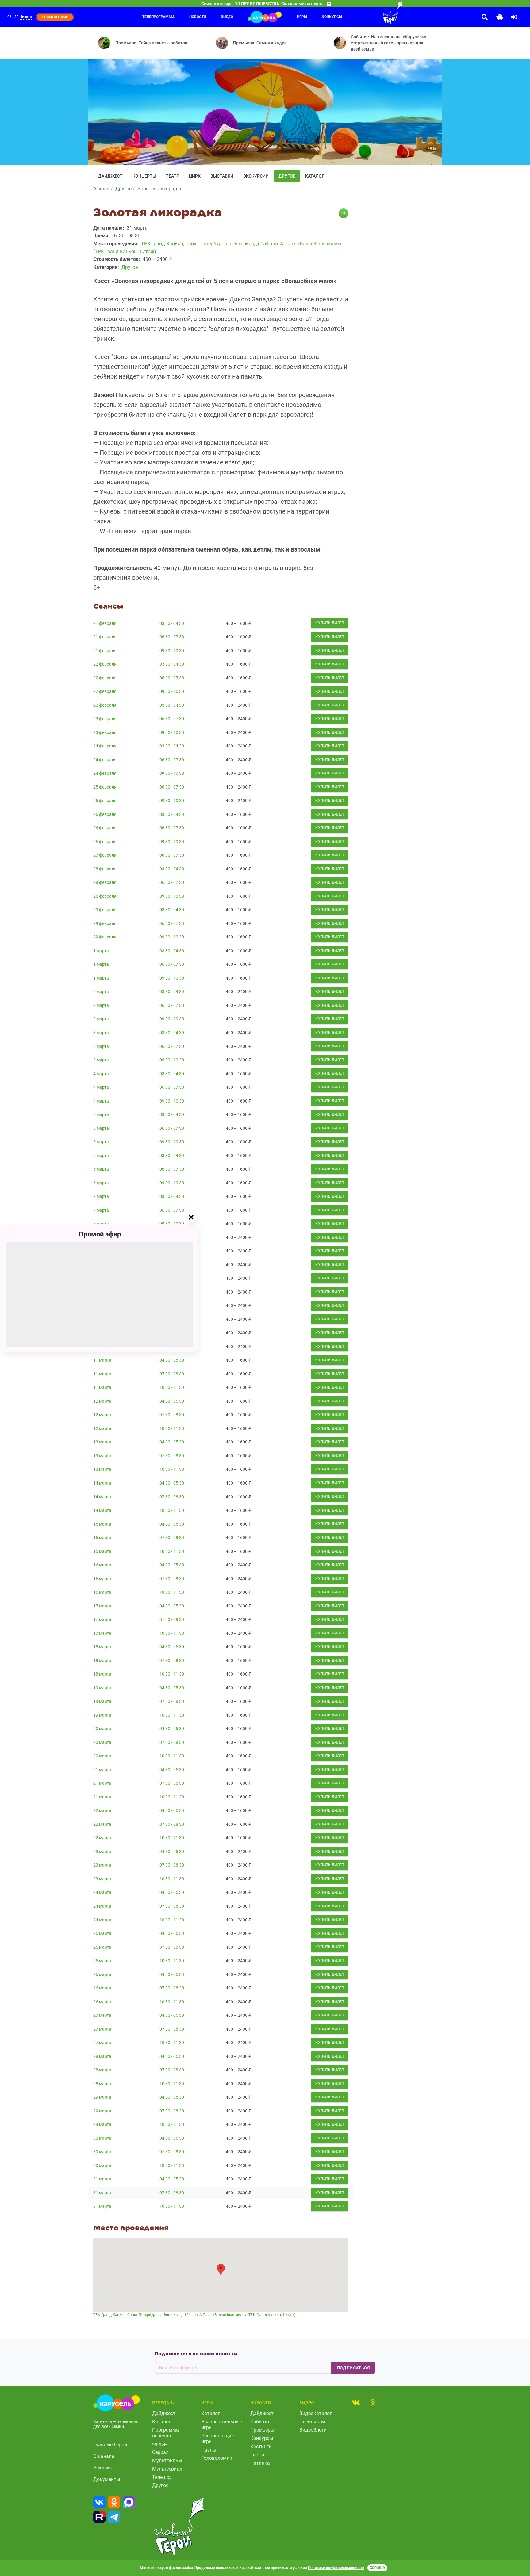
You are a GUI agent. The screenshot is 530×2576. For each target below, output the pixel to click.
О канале (104, 2456)
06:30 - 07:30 (172, 637)
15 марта (102, 1524)
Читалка (260, 2463)
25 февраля (105, 787)
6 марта (101, 1156)
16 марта (102, 1565)
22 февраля (105, 664)
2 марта (101, 992)
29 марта (102, 2097)
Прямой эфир (100, 1234)
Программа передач (165, 2433)
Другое (287, 176)
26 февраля (105, 814)
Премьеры (262, 2430)
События (260, 2422)
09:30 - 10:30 (172, 651)
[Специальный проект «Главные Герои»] (373, 12)
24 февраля (105, 746)
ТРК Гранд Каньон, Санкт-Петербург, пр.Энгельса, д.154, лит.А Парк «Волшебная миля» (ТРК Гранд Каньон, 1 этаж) (194, 2315)
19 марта (102, 1688)
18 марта (102, 1647)
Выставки (222, 176)
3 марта (101, 1033)
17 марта (102, 1606)
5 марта (101, 1114)
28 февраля (105, 869)
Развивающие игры (217, 2439)
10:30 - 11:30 (172, 1387)
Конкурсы (332, 17)
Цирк (195, 176)
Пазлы (209, 2450)
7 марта (101, 1196)
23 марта (102, 1852)
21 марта (102, 1770)
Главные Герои (110, 2445)
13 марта (102, 1442)
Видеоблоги (313, 2430)
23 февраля (105, 705)
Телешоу (162, 2477)
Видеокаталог (316, 2413)
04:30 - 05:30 (172, 1360)
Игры (302, 17)
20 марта (102, 1729)
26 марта (102, 1974)
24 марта (102, 1892)
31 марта (102, 2179)
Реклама (103, 2468)
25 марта (102, 1933)
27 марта (102, 2015)
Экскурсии (256, 176)
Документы (107, 2479)
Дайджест (110, 176)
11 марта (102, 1360)
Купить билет (330, 623)
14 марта (102, 1483)
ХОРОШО (377, 2568)
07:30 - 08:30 (172, 1374)
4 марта (101, 1074)
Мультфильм (167, 2461)
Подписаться (353, 2368)
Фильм (160, 2444)
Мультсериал (167, 2469)
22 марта (102, 1810)
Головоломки (217, 2458)
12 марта (102, 1401)
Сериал (160, 2452)
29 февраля (105, 910)
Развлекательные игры (222, 2425)
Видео (227, 17)
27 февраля (105, 855)
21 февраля (105, 623)
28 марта (102, 2056)
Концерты (144, 176)
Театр (173, 176)
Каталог (315, 176)
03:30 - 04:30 (172, 623)
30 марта (102, 2138)
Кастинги (261, 2446)
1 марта (101, 951)
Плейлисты (312, 2422)
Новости (198, 17)
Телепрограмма (158, 17)
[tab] (356, 2402)
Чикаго (26, 17)
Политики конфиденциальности (336, 2568)
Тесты (257, 2455)
